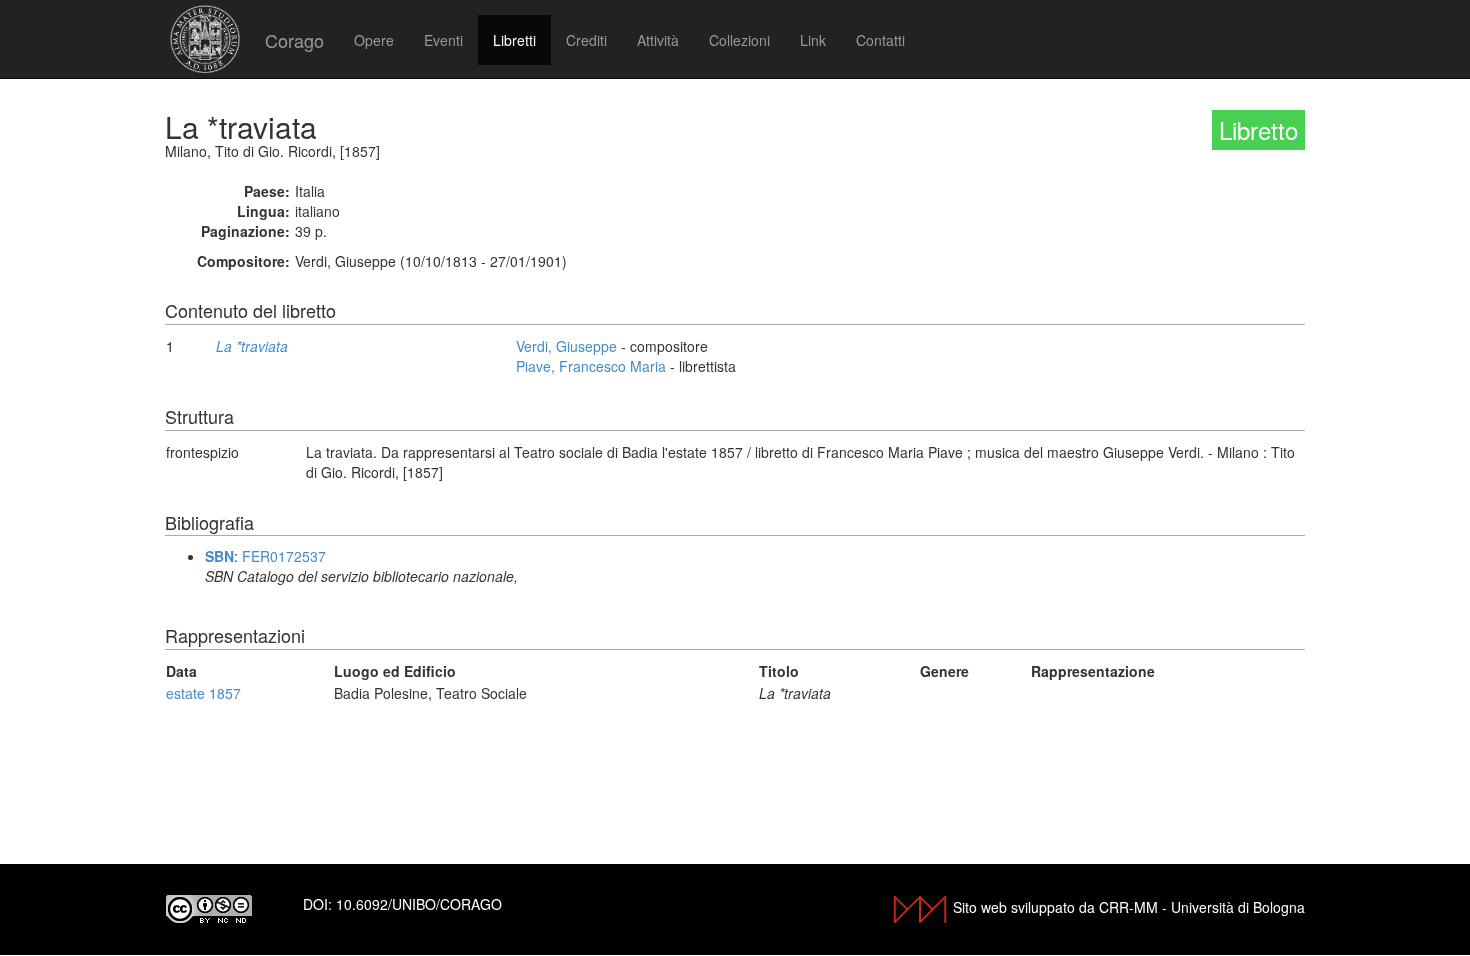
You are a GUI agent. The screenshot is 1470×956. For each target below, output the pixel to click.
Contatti (880, 40)
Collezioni (739, 40)
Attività (658, 40)
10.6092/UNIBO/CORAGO (419, 904)
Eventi (443, 40)
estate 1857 (203, 693)
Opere (374, 40)
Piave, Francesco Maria (591, 366)
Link (813, 40)
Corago (294, 40)
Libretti (514, 40)
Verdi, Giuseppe (566, 346)
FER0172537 (284, 556)
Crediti (586, 40)
